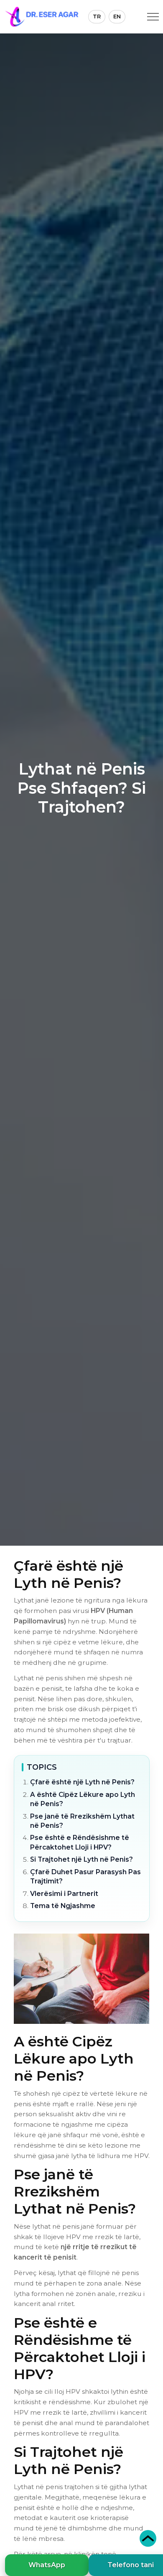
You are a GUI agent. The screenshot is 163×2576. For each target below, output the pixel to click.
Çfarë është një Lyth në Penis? (82, 1782)
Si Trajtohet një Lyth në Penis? (81, 1859)
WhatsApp (47, 2565)
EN (117, 16)
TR (97, 16)
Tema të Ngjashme (63, 1906)
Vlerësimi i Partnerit (64, 1894)
